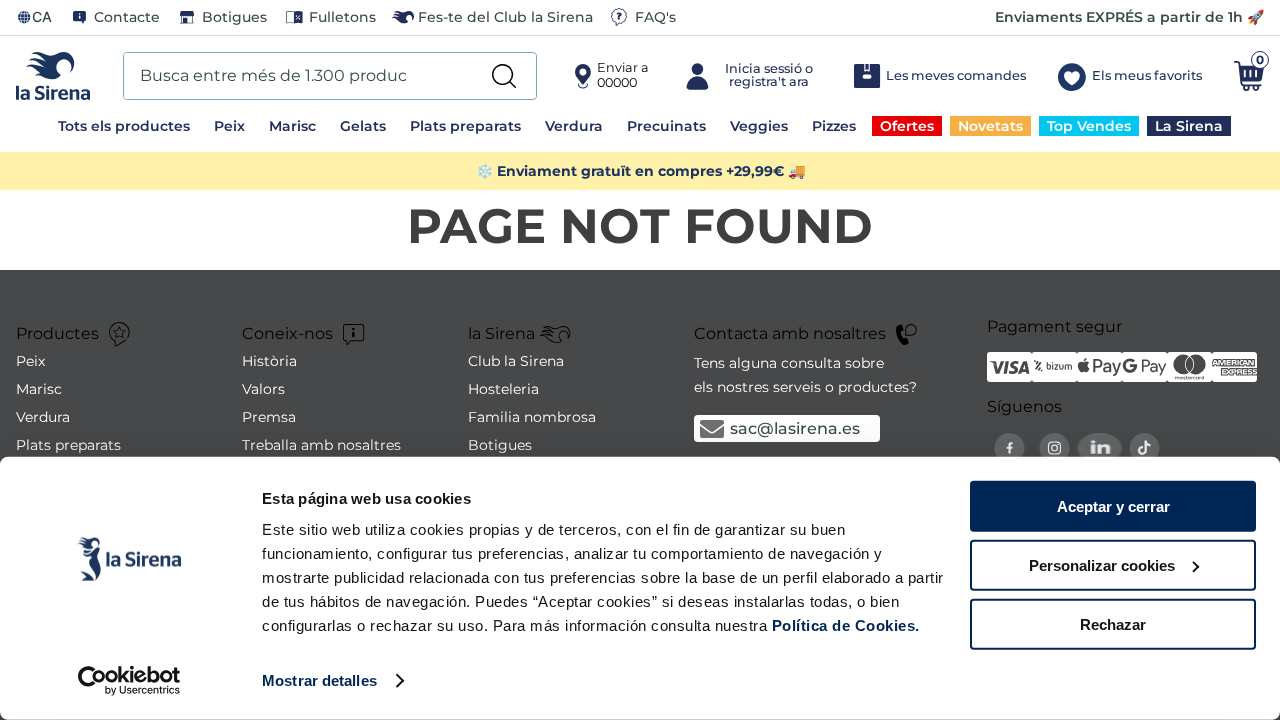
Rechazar (1113, 623)
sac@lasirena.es (795, 428)
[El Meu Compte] (750, 76)
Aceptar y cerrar (1113, 506)
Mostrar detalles (319, 680)
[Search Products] (504, 76)
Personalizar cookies (1102, 565)
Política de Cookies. (843, 625)
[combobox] (330, 76)
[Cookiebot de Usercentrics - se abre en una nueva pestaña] (129, 681)
